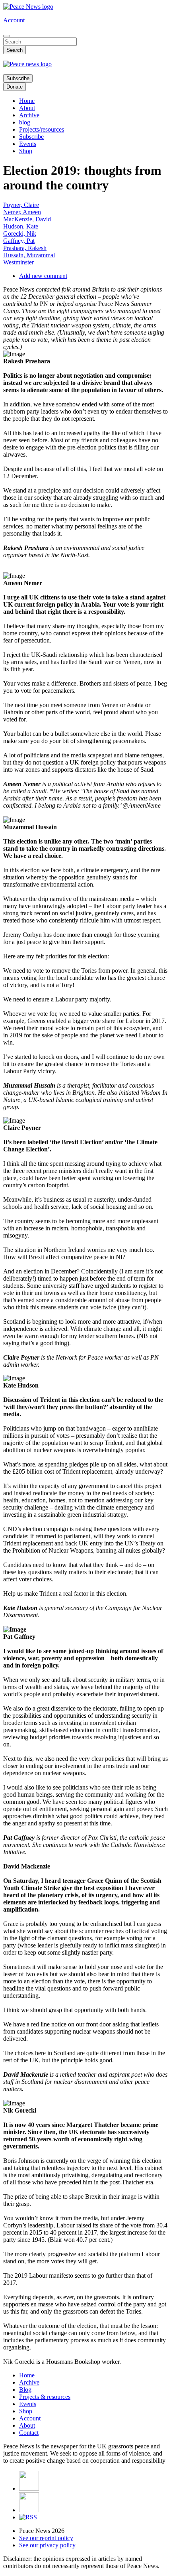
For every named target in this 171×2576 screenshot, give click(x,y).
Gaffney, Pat (19, 241)
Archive (29, 115)
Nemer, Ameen (22, 212)
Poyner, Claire (21, 205)
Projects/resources (42, 129)
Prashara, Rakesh (25, 248)
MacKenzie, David (27, 219)
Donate (15, 87)
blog (25, 122)
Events (28, 144)
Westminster (18, 262)
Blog (25, 2390)
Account (14, 20)
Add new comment (43, 276)
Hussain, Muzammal (29, 255)
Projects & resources (45, 2397)
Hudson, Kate (21, 226)
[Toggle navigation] (6, 36)
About (27, 108)
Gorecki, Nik (20, 234)
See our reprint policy (46, 2538)
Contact (29, 2433)
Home (27, 101)
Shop (26, 151)
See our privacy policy (47, 2545)
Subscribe (18, 78)
